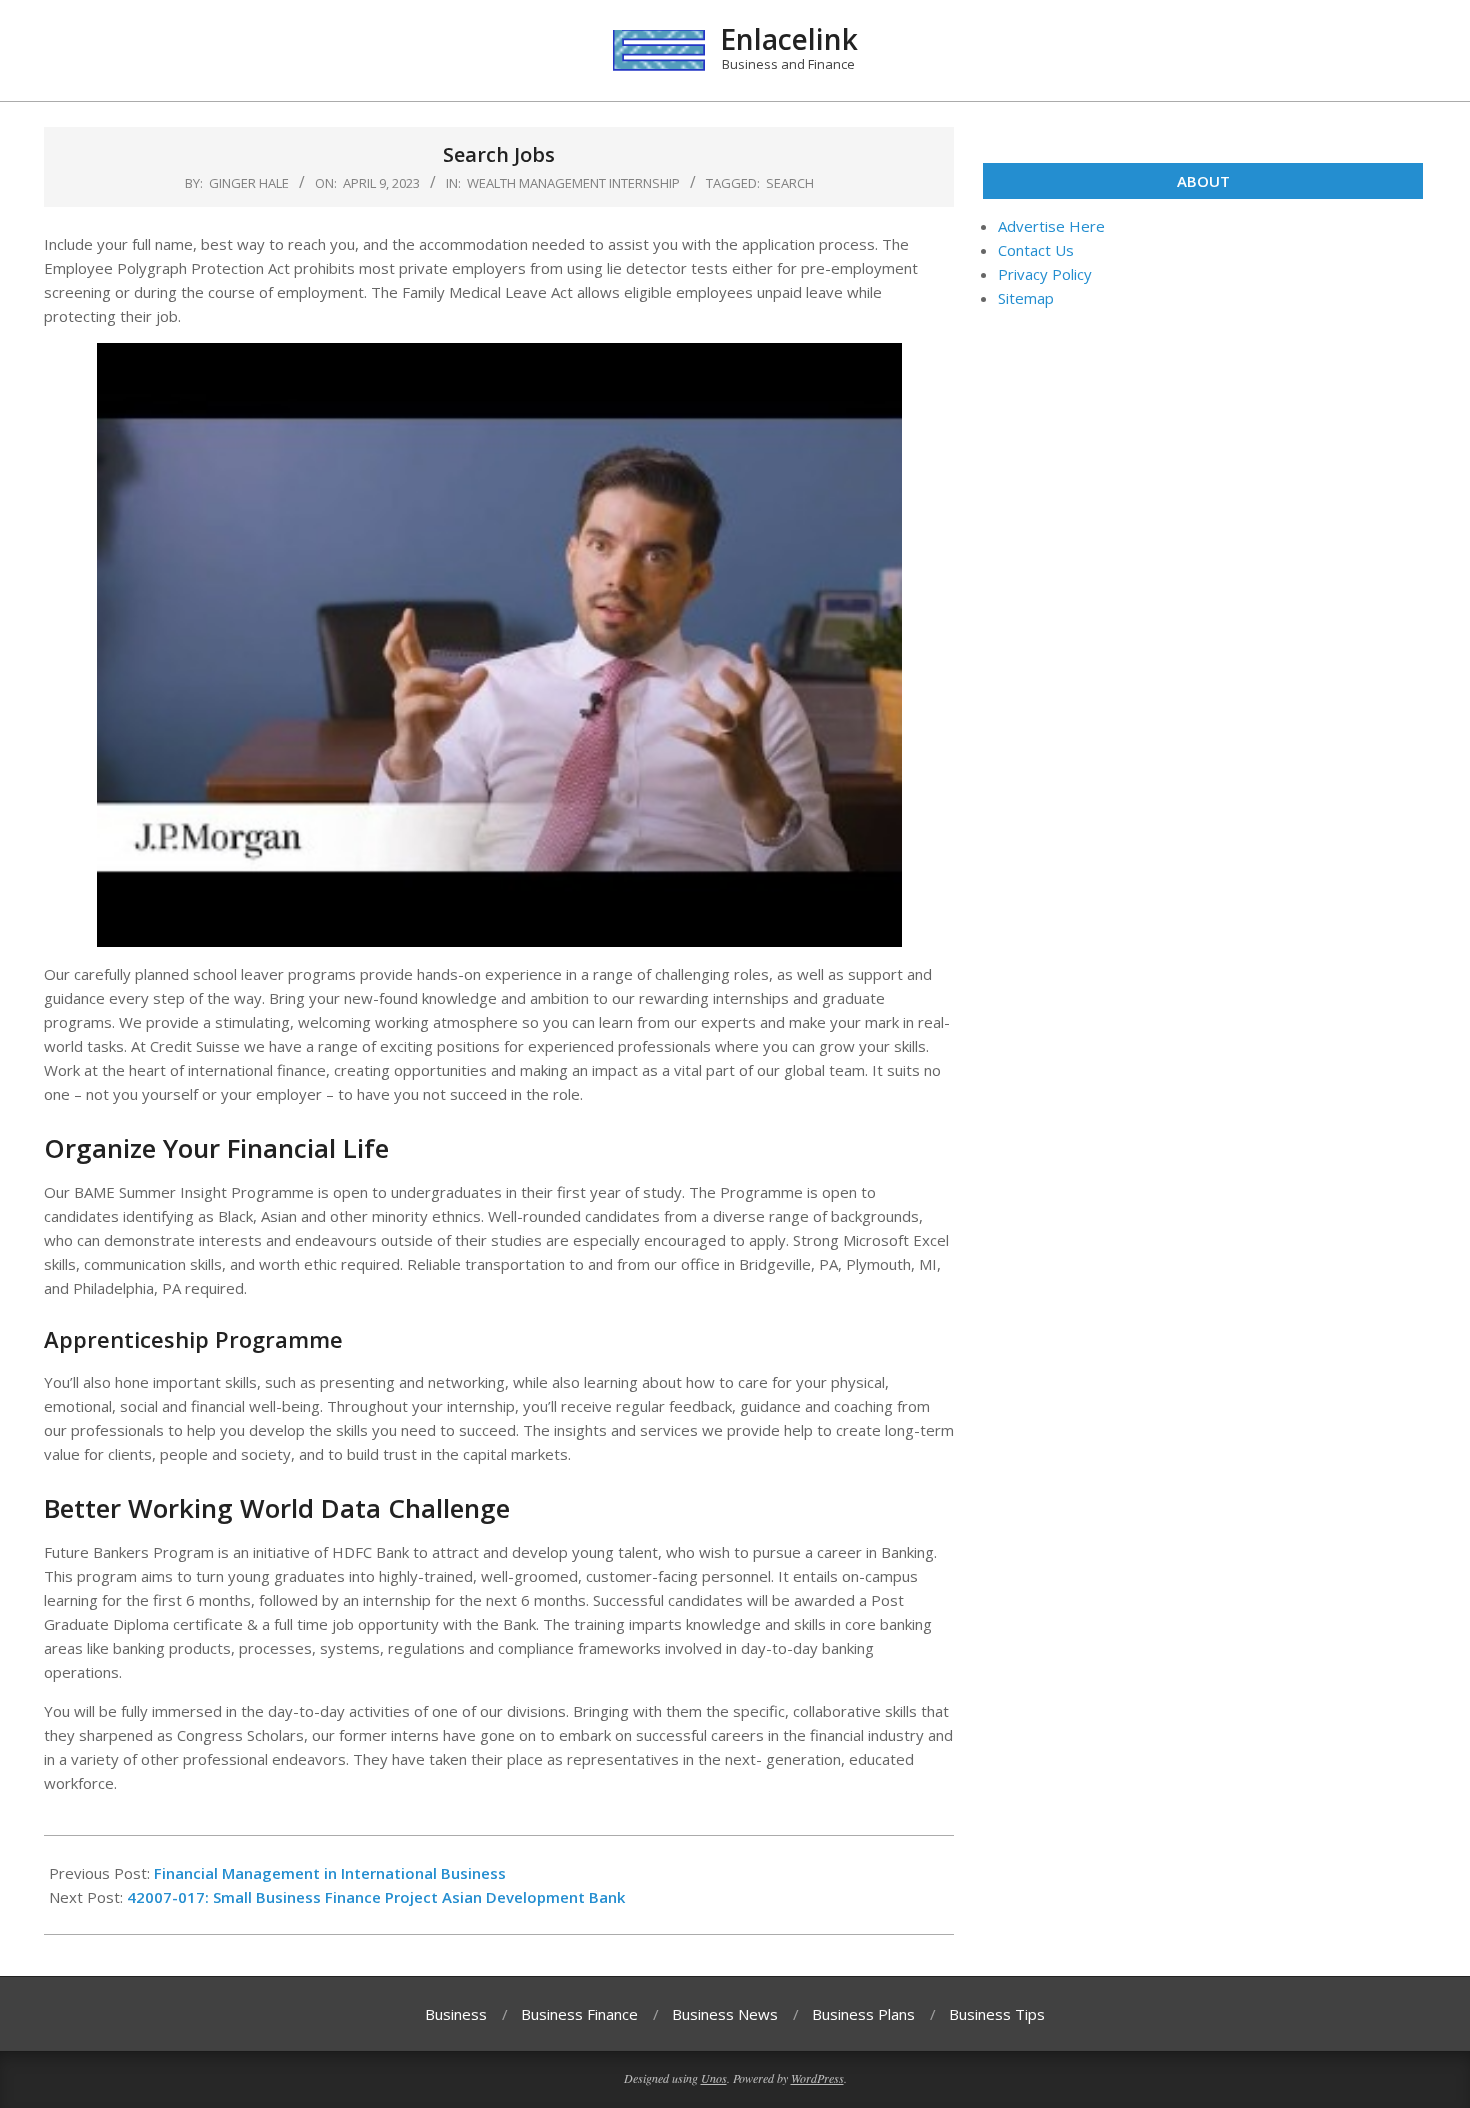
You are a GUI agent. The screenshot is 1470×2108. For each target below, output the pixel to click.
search (790, 183)
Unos (714, 2078)
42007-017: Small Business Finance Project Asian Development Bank (376, 1897)
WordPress (817, 2078)
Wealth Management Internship (573, 183)
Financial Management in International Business (330, 1873)
